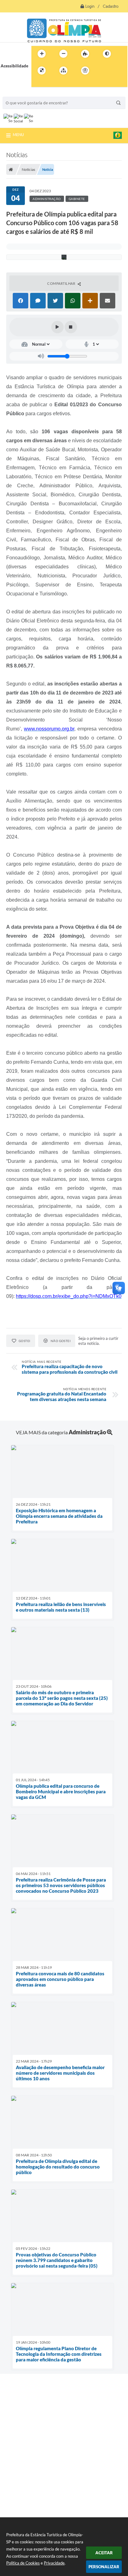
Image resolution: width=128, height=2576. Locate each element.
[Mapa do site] (63, 71)
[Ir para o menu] (117, 71)
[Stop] (71, 327)
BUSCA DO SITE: (21, 94)
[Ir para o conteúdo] (103, 71)
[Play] (57, 327)
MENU (18, 134)
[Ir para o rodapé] (51, 83)
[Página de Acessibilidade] (85, 71)
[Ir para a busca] (38, 83)
